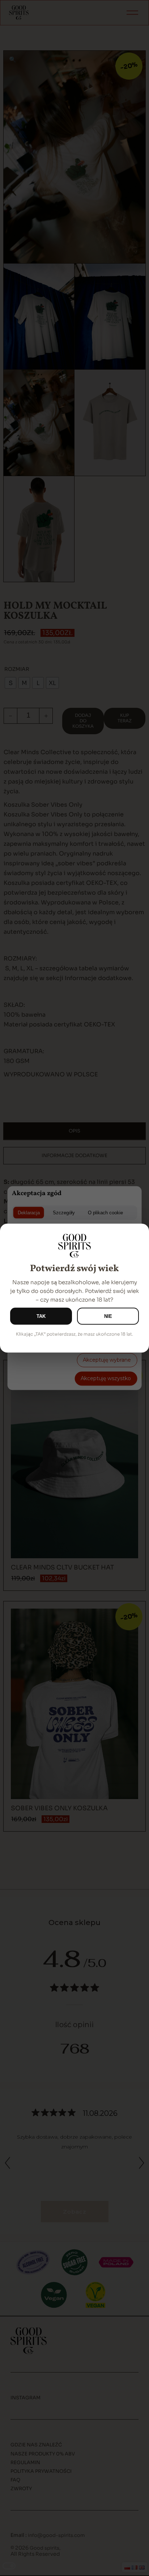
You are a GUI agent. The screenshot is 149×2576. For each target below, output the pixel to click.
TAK (41, 1316)
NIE (108, 1316)
